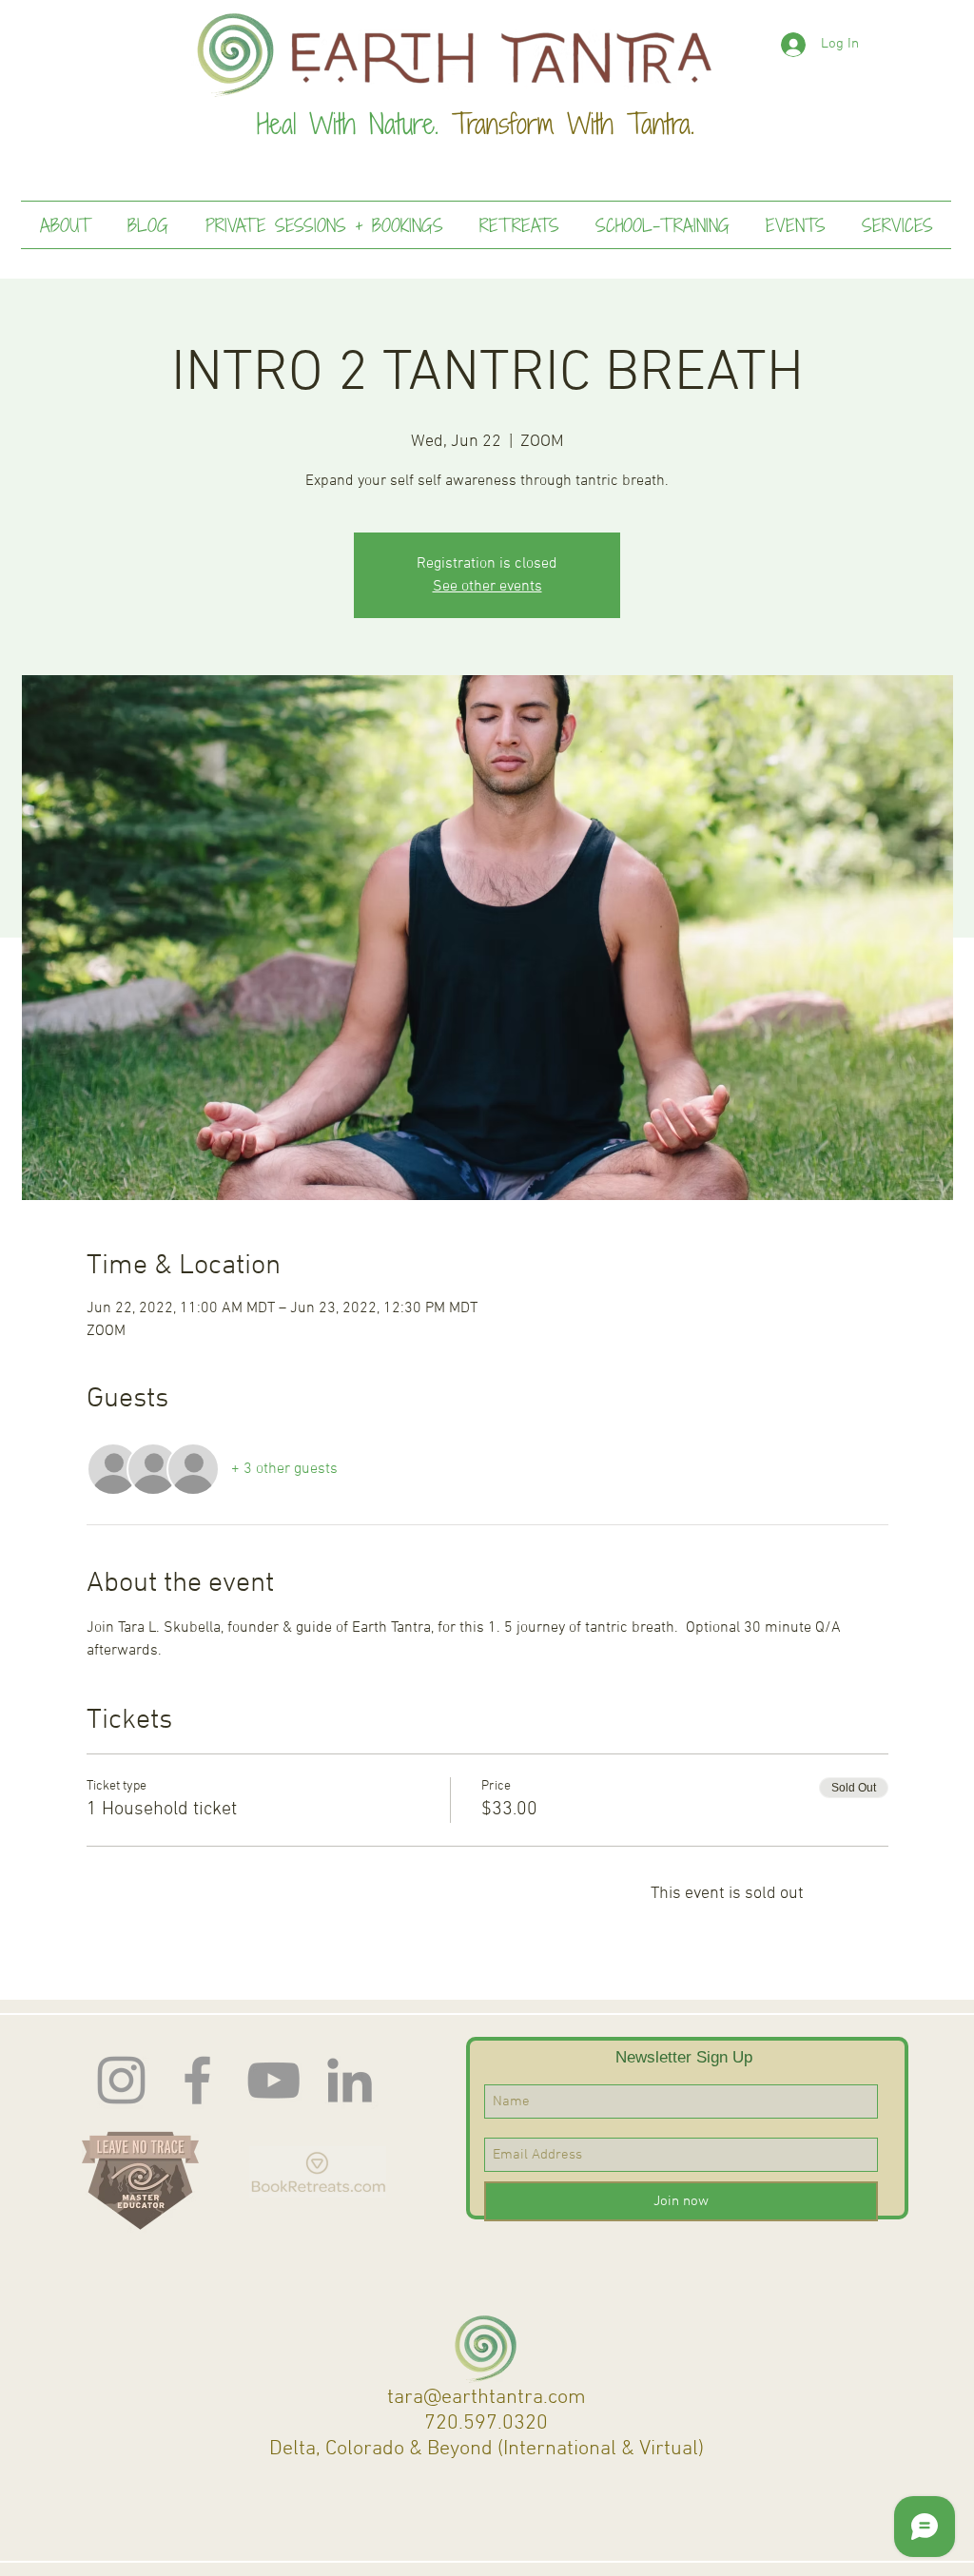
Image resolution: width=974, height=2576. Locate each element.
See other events (487, 587)
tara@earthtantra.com (487, 2398)
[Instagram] (121, 2080)
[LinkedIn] (350, 2080)
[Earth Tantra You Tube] (273, 2080)
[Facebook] (197, 2080)
